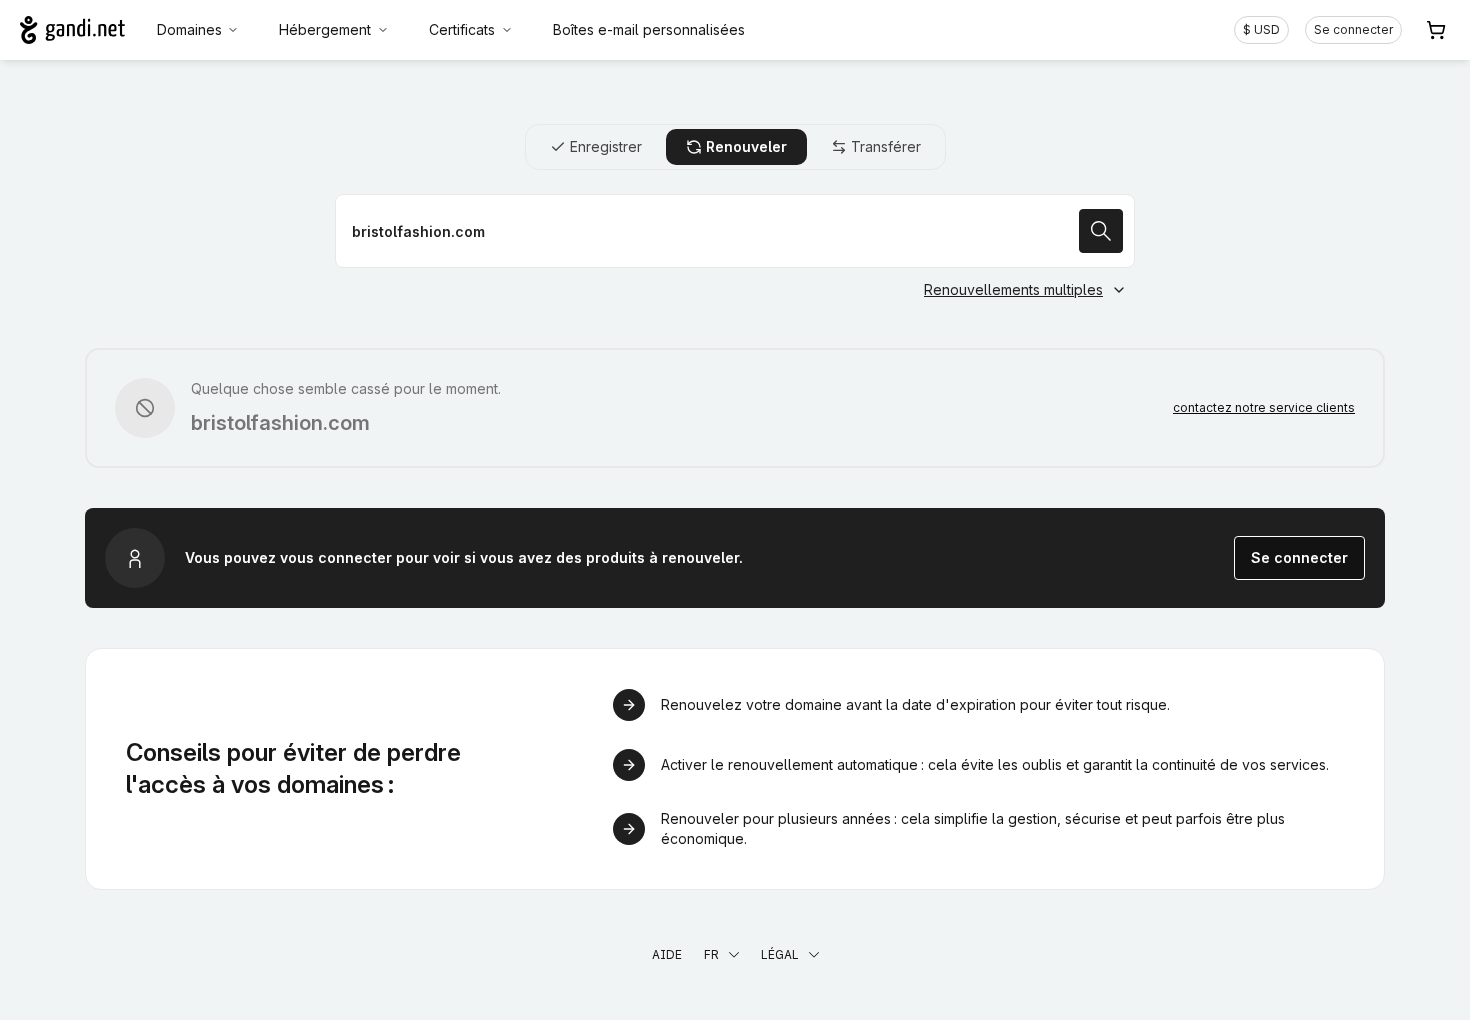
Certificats (462, 29)
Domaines (189, 29)
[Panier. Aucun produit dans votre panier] (1436, 30)
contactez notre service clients (1264, 407)
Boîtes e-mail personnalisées (649, 29)
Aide (667, 954)
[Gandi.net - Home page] (72, 30)
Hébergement (325, 29)
